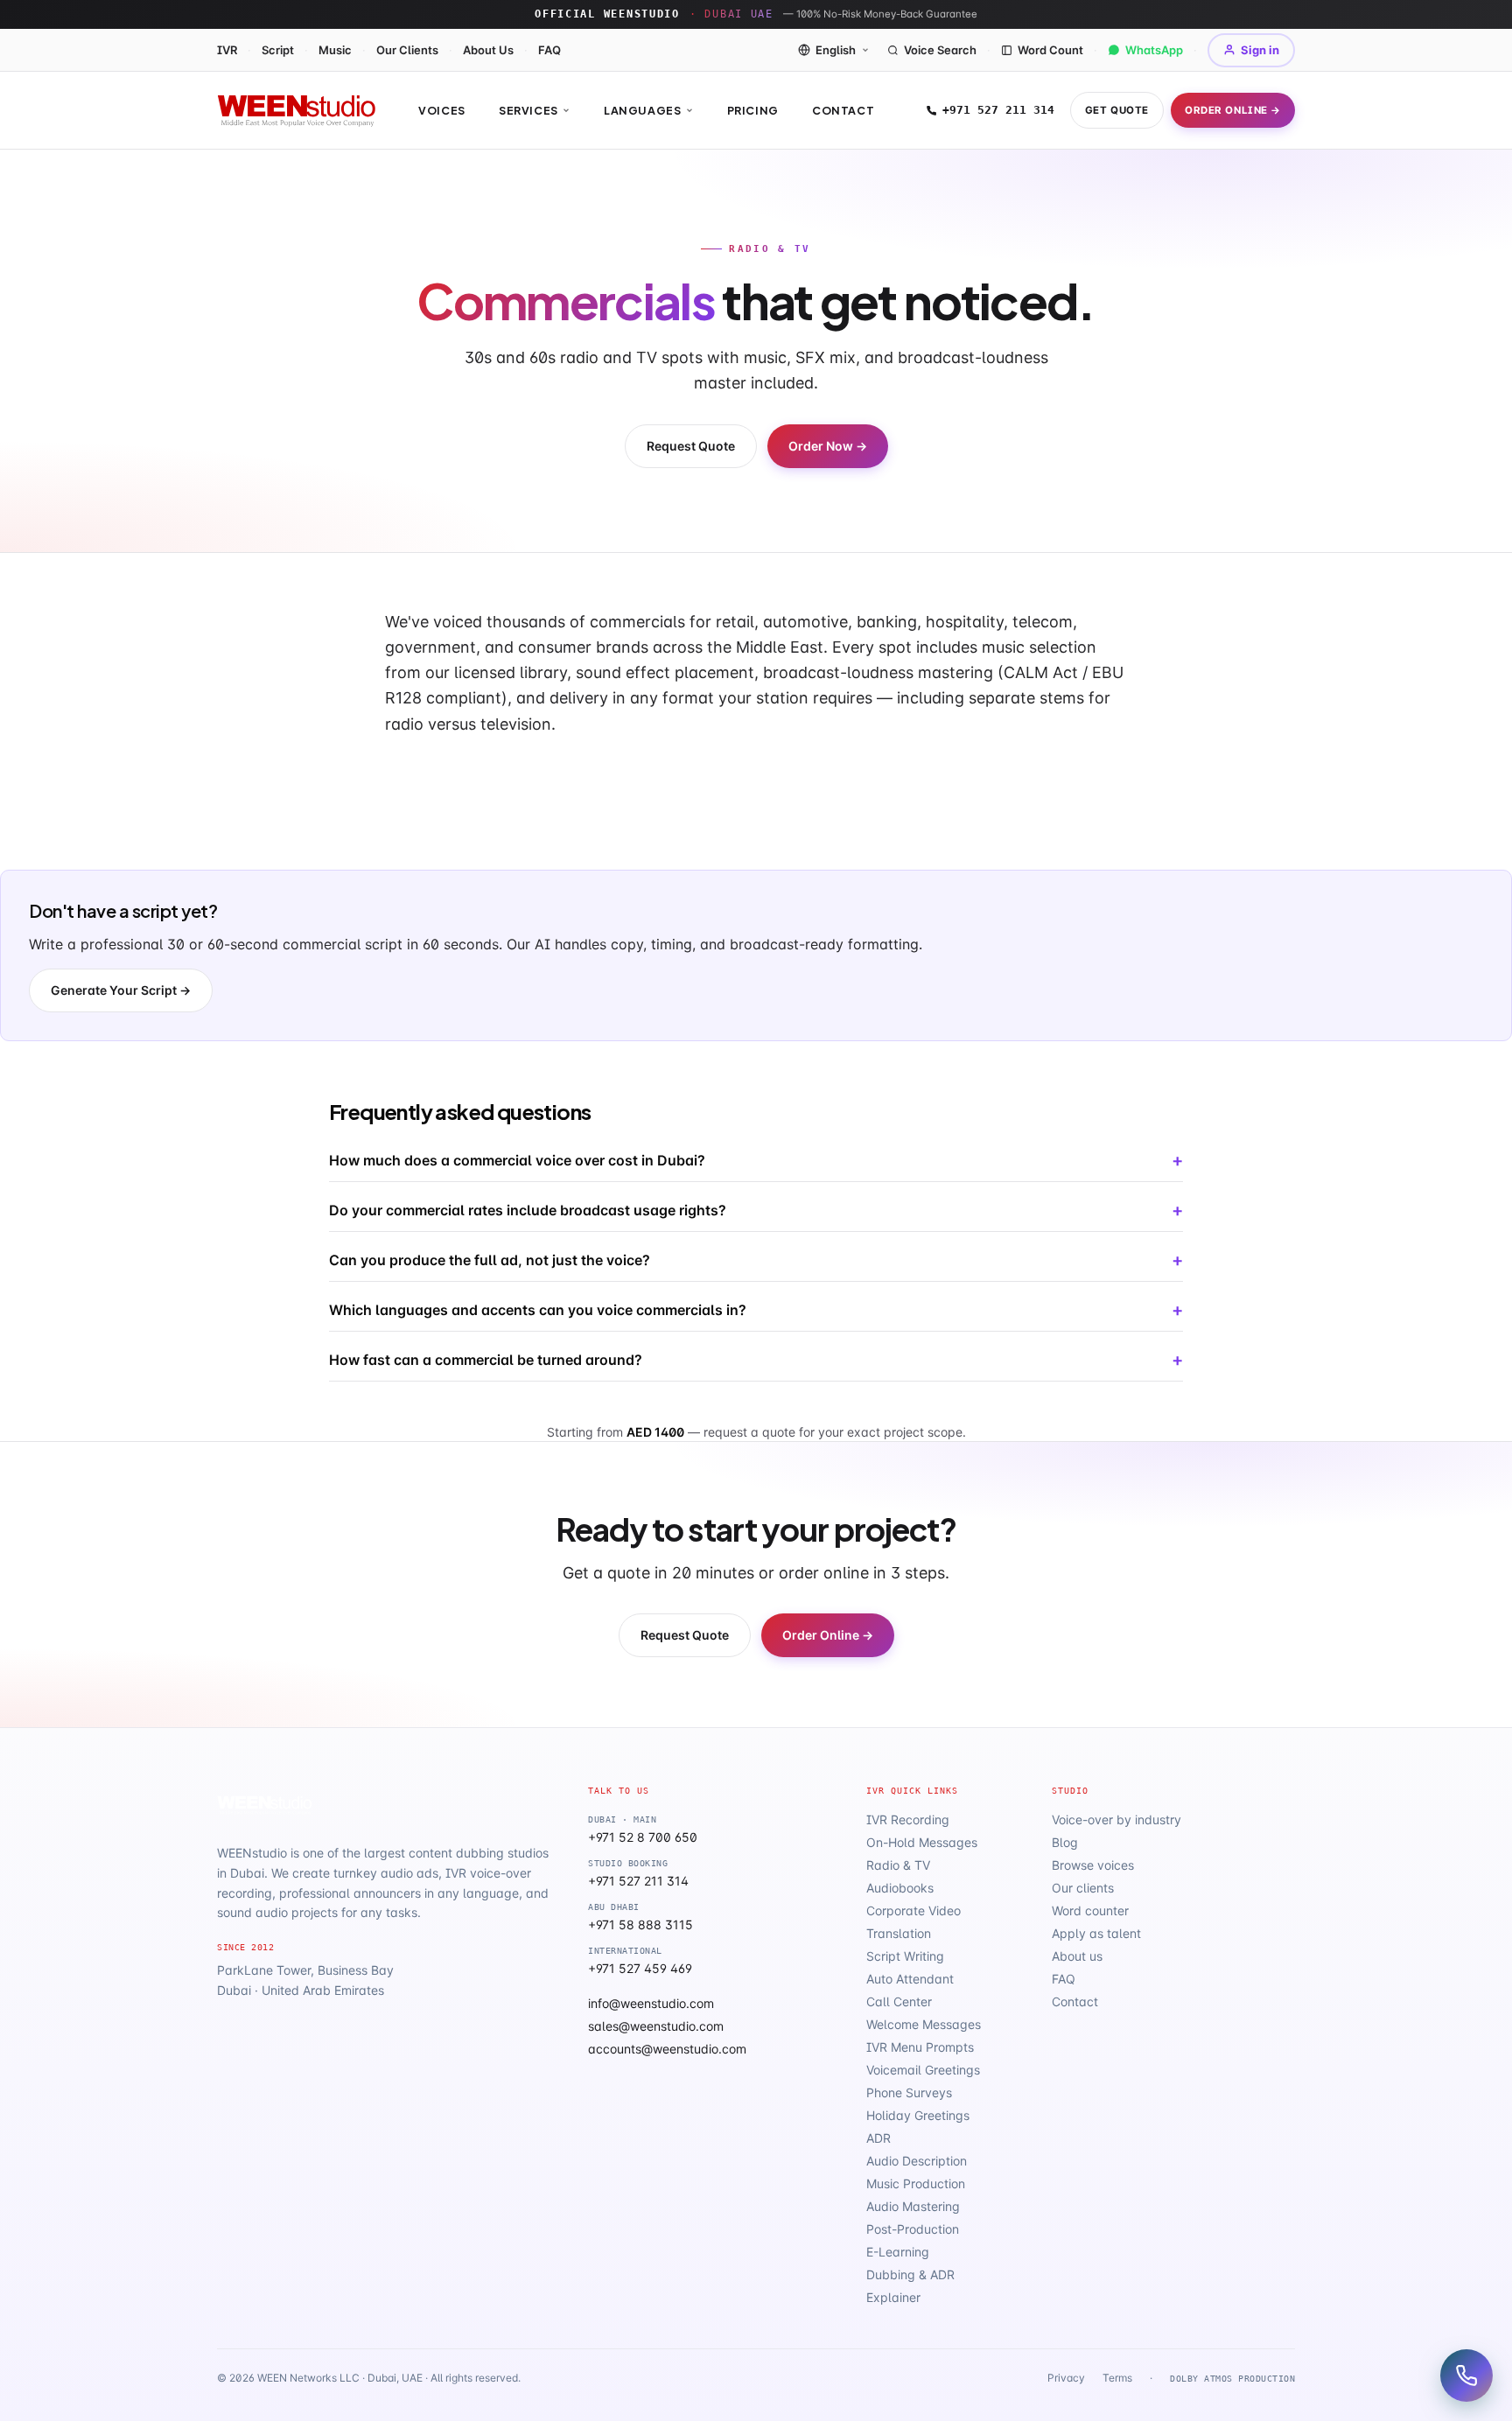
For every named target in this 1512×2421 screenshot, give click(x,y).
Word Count (1050, 50)
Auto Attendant (910, 1979)
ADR (878, 2138)
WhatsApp (1154, 50)
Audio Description (917, 2161)
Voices (442, 110)
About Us (488, 50)
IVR (227, 50)
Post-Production (913, 2229)
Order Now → (828, 446)
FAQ (549, 50)
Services (528, 110)
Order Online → (1233, 110)
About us (1077, 1956)
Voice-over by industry (1116, 1819)
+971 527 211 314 (998, 110)
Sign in (1260, 50)
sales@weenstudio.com (656, 2026)
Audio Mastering (913, 2206)
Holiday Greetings (918, 2115)
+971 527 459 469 (640, 1968)
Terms (1117, 2378)
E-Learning (898, 2252)
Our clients (1083, 1888)
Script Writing (905, 1956)
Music (335, 50)
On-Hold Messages (922, 1842)
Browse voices (1093, 1865)
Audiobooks (900, 1888)
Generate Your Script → (121, 990)
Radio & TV (898, 1865)
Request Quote (691, 446)
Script (278, 50)
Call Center (899, 2001)
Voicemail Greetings (923, 2070)
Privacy (1066, 2378)
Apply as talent (1096, 1933)
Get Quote (1117, 110)
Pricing (753, 110)
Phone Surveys (909, 2092)
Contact (843, 110)
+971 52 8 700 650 (643, 1837)
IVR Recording (908, 1819)
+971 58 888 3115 (640, 1924)
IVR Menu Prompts (920, 2047)
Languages (643, 110)
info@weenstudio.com (651, 2003)
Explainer (893, 2297)
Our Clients (407, 50)
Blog (1065, 1842)
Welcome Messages (924, 2024)
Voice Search (940, 50)
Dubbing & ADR (910, 2274)
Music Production (916, 2183)
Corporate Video (913, 1910)
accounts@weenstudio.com (667, 2049)
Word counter (1090, 1910)
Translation (899, 1933)
